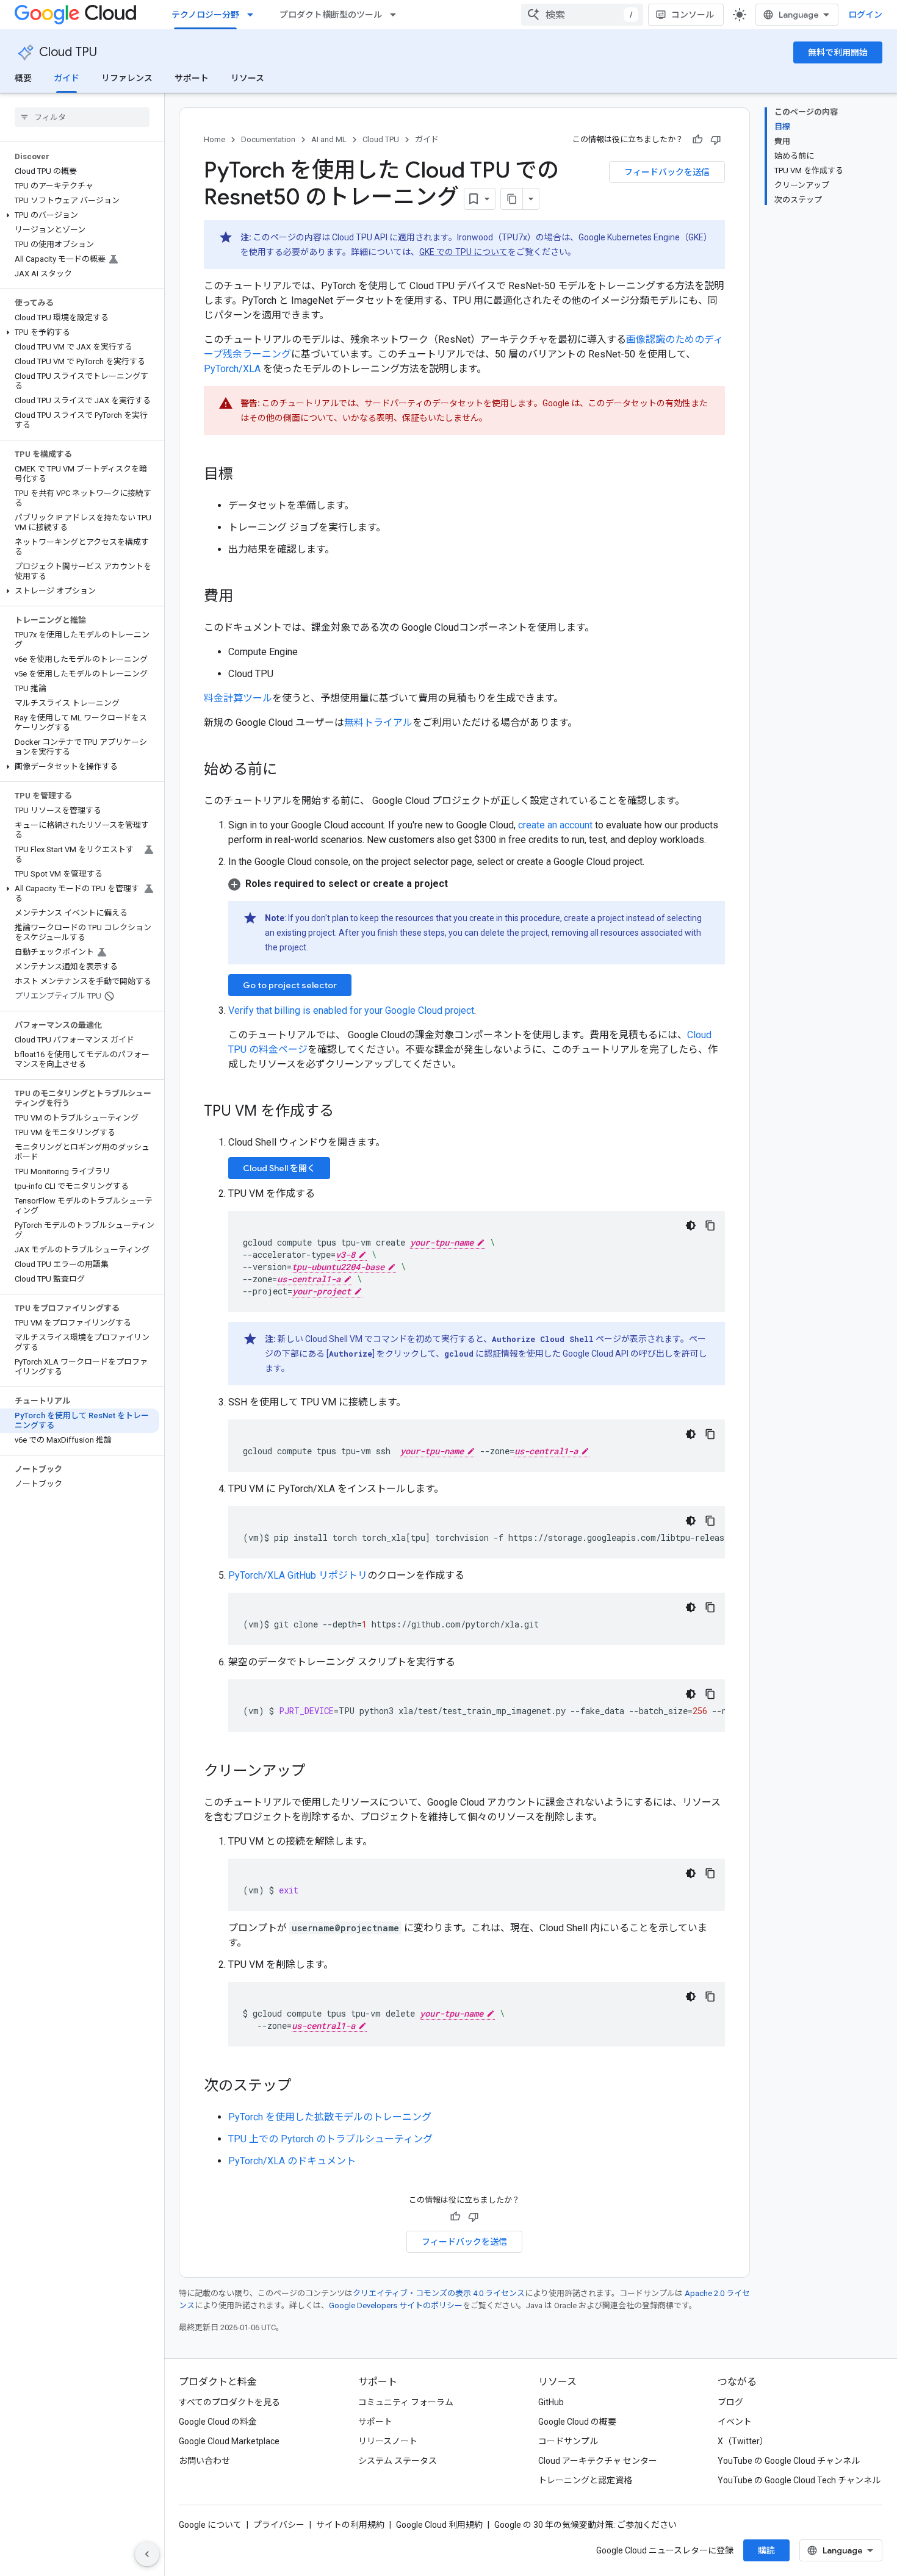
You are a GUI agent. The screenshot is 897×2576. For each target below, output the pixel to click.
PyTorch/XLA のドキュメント (292, 2161)
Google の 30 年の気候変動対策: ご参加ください (585, 2525)
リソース (247, 78)
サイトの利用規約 (350, 2525)
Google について (210, 2525)
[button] (80, 215)
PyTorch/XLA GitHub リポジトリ (298, 1575)
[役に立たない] (716, 140)
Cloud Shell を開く (279, 1168)
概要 (23, 78)
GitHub (551, 2402)
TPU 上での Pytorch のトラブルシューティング (330, 2139)
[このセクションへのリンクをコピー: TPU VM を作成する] (346, 1112)
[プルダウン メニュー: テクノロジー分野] (254, 15)
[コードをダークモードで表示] (691, 1225)
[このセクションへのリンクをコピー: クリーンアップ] (318, 1772)
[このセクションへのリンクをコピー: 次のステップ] (304, 2087)
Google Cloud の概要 (577, 2422)
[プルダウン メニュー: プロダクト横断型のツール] (397, 15)
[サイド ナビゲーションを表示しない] (147, 2554)
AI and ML (329, 139)
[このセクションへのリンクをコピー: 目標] (245, 475)
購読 (766, 2550)
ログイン (865, 15)
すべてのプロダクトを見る (229, 2402)
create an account (555, 825)
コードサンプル (568, 2441)
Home (214, 139)
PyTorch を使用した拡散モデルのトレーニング (330, 2117)
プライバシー (279, 2525)
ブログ (730, 2402)
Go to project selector (290, 985)
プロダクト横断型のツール (331, 15)
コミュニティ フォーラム (406, 2402)
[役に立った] (697, 140)
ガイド (67, 78)
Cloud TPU (68, 52)
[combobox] (582, 15)
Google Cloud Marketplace (229, 2441)
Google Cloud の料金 (218, 2422)
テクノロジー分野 (205, 15)
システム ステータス (398, 2461)
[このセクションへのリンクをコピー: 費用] (245, 597)
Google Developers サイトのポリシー (396, 2305)
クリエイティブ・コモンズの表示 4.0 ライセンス (439, 2293)
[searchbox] (82, 117)
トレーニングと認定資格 (585, 2480)
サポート (192, 78)
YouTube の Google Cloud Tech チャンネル (799, 2480)
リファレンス (127, 78)
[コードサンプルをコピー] (710, 1225)
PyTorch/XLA (232, 369)
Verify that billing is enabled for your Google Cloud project (351, 1010)
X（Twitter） (743, 2441)
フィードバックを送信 (667, 172)
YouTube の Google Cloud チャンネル (789, 2461)
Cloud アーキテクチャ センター (598, 2461)
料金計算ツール (238, 698)
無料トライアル (378, 723)
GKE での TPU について (463, 252)
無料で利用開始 (838, 52)
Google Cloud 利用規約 (439, 2525)
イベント (735, 2422)
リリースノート (388, 2441)
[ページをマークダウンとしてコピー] (512, 199)
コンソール (693, 15)
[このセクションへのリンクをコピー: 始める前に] (289, 770)
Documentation (268, 139)
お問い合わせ (204, 2461)
